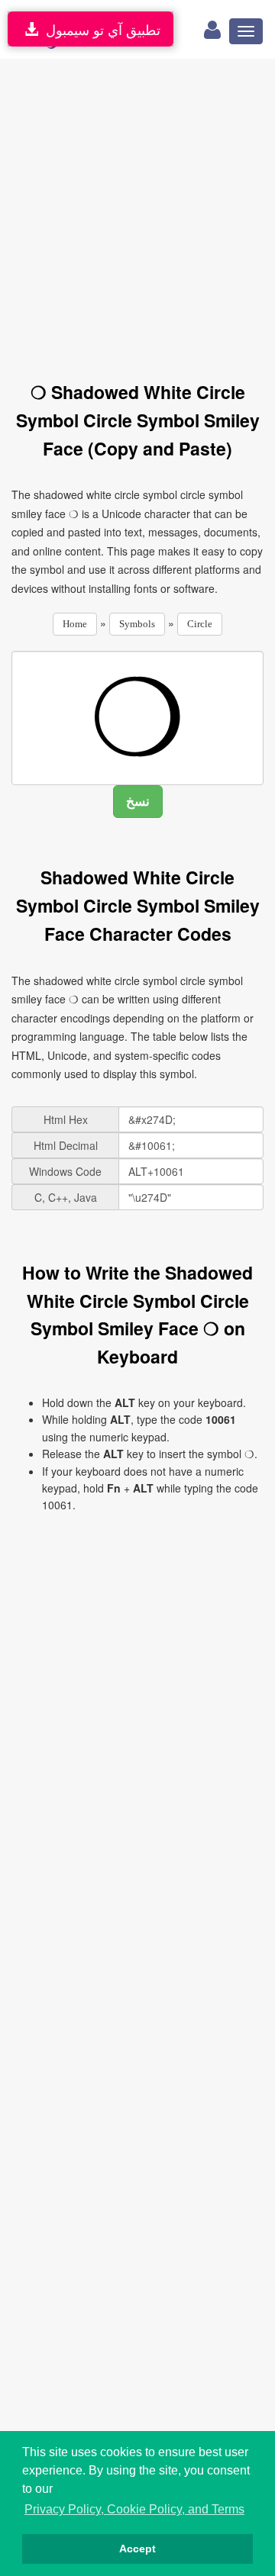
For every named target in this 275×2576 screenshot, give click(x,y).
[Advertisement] (137, 211)
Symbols (137, 624)
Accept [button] (137, 2549)
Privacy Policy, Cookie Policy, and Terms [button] (134, 2509)
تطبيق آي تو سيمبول (99, 29)
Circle (200, 624)
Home (75, 624)
